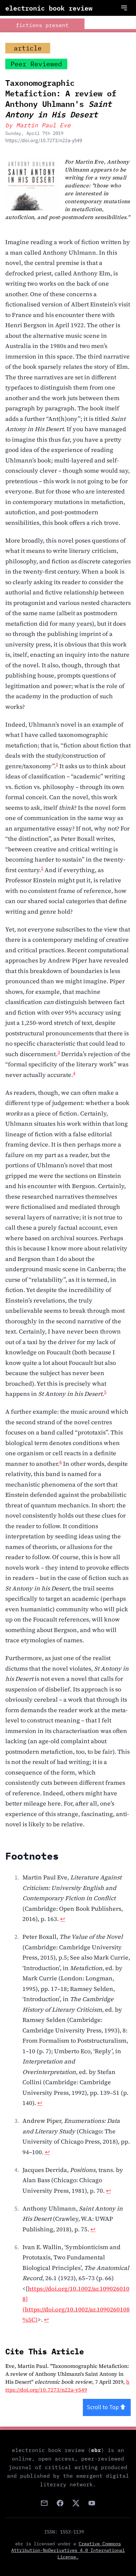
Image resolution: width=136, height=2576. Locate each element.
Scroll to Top (103, 2407)
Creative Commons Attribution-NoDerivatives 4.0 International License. (68, 2550)
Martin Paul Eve (43, 125)
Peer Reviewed (36, 64)
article (28, 48)
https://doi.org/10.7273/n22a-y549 (44, 141)
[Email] (44, 2503)
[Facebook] (60, 2503)
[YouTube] (92, 2503)
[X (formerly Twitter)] (76, 2503)
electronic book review (49, 8)
